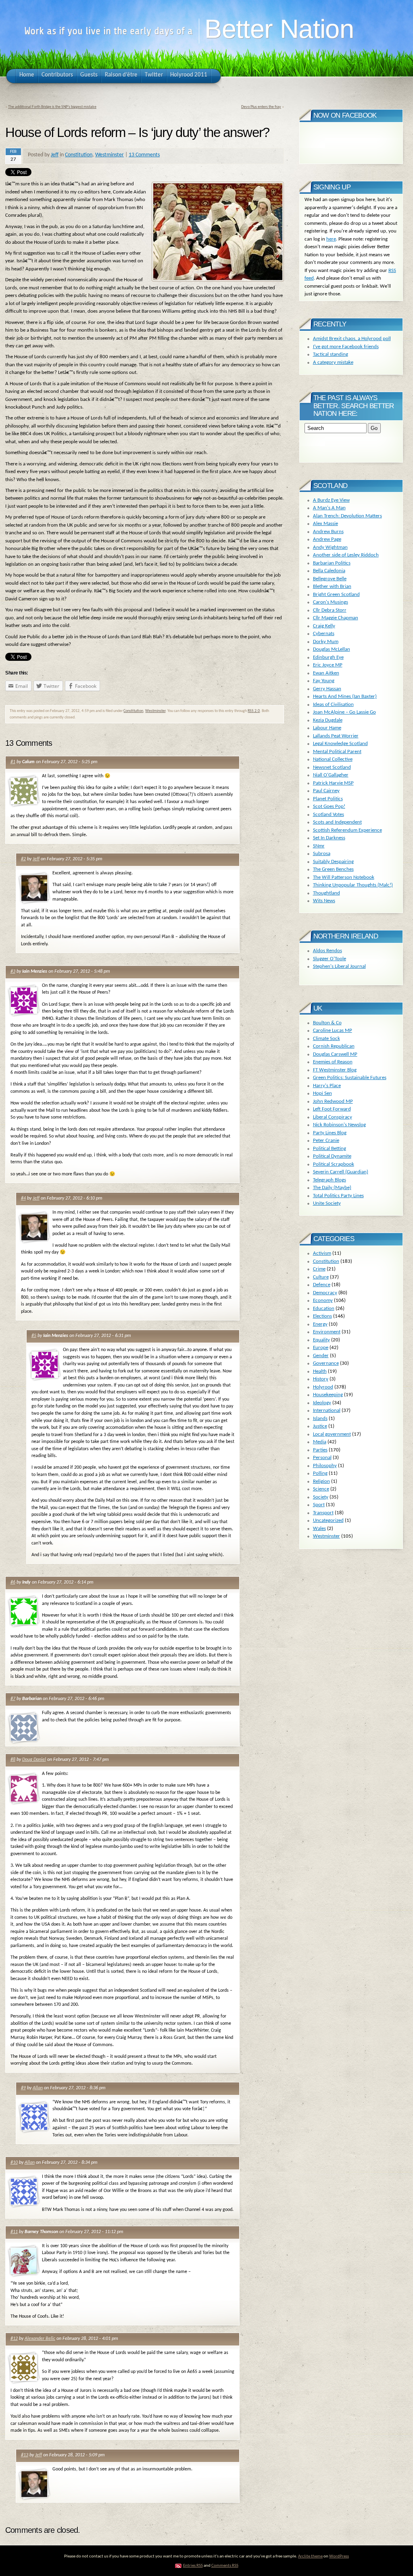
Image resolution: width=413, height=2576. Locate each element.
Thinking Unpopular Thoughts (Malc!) (353, 885)
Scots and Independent (337, 822)
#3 (13, 971)
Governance (326, 1363)
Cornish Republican (334, 1046)
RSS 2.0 (254, 711)
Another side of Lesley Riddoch (346, 555)
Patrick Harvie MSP (333, 783)
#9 (23, 2088)
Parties (320, 1450)
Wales (319, 1529)
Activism (322, 1253)
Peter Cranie (326, 1141)
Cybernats (324, 634)
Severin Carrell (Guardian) (341, 1172)
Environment (327, 1332)
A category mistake (333, 362)
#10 (14, 2163)
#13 (25, 2455)
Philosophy (325, 1466)
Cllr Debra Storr (330, 610)
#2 (23, 859)
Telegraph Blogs (330, 1180)
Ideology (322, 1403)
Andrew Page (327, 539)
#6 (13, 1582)
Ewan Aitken (326, 673)
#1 (13, 762)
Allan (38, 2088)
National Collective (333, 759)
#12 (14, 2339)
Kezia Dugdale (328, 720)
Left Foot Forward (332, 1109)
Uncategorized (328, 1520)
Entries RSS (193, 2566)
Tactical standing (331, 354)
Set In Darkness (329, 838)
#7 (13, 1699)
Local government (332, 1434)
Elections (322, 1316)
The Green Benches (333, 869)
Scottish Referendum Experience (347, 830)
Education (324, 1309)
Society (321, 1497)
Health (320, 1371)
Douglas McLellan (332, 649)
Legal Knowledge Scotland (340, 744)
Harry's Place (327, 1086)
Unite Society (327, 1203)
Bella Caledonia (329, 571)
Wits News (324, 901)
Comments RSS (225, 2566)
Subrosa (322, 854)
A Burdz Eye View (331, 500)
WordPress (339, 2556)
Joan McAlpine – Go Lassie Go (344, 712)
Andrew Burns (328, 532)
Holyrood (323, 1387)
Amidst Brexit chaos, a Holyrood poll (352, 339)
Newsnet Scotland (332, 767)
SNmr (319, 846)
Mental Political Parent (337, 752)
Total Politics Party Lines (338, 1196)
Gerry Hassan (327, 689)
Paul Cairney (326, 791)
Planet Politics (328, 799)
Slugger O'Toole (330, 959)
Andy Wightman (330, 547)
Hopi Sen (322, 1093)
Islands (320, 1419)
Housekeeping (328, 1395)
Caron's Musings (331, 602)
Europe (321, 1348)
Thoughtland (326, 893)
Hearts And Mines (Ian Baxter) (345, 696)
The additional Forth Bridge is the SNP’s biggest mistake (52, 107)
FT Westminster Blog (335, 1070)
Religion (321, 1481)
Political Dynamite (332, 1156)
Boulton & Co (327, 1023)
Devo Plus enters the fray (261, 107)
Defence (322, 1285)
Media (320, 1442)
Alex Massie (325, 524)
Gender (321, 1356)
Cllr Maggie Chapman (336, 618)
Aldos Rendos (327, 951)
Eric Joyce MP (328, 665)
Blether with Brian (332, 586)
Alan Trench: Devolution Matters (347, 516)
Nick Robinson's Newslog (339, 1125)
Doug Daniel (34, 1760)
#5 (34, 1336)
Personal (322, 1458)
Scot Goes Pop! (329, 806)
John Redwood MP (333, 1101)
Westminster (110, 155)
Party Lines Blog (330, 1133)
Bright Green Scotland (336, 595)
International (327, 1410)
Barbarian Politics (332, 563)
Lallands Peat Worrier (336, 736)
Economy (323, 1300)
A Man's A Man (329, 508)
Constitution (79, 155)
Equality (321, 1340)
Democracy (325, 1293)
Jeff (55, 155)
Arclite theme (310, 2556)
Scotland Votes (329, 815)
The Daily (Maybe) (332, 1188)
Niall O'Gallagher (331, 775)
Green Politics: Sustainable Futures (350, 1078)
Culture (321, 1277)
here (331, 239)
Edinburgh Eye (328, 657)
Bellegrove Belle (330, 579)
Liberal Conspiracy (333, 1117)
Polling (320, 1473)
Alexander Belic (40, 2339)
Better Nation (279, 29)
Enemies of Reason (333, 1062)
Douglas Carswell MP (335, 1054)
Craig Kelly (324, 626)
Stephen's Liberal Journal (339, 966)
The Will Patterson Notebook (344, 877)
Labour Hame (327, 728)
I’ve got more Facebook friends (346, 347)
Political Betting (330, 1149)
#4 (23, 1198)
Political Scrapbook (334, 1164)
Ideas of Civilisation (333, 705)
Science (321, 1489)
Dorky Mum (326, 642)
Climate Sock (326, 1039)
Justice (320, 1426)
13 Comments (144, 155)
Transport (323, 1513)
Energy (320, 1324)
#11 (14, 2232)
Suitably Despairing (333, 862)
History (321, 1379)
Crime (319, 1269)
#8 (13, 1760)
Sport (319, 1505)
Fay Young (324, 681)
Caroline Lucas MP (333, 1031)
